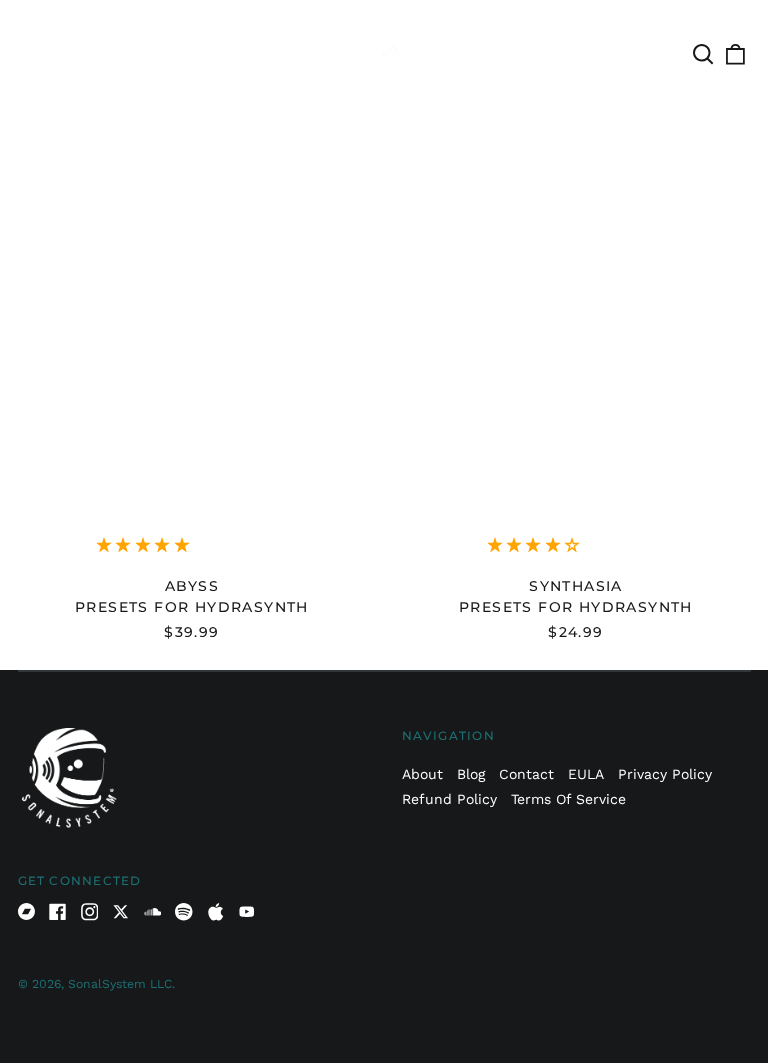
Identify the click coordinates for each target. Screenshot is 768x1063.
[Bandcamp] (27, 912)
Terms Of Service (568, 799)
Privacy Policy (665, 774)
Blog (471, 774)
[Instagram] (90, 912)
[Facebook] (58, 912)
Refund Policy (449, 799)
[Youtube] (247, 912)
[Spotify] (184, 912)
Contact (526, 774)
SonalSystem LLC (120, 984)
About (422, 774)
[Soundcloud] (153, 912)
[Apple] (216, 912)
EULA (586, 774)
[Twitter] (121, 912)
